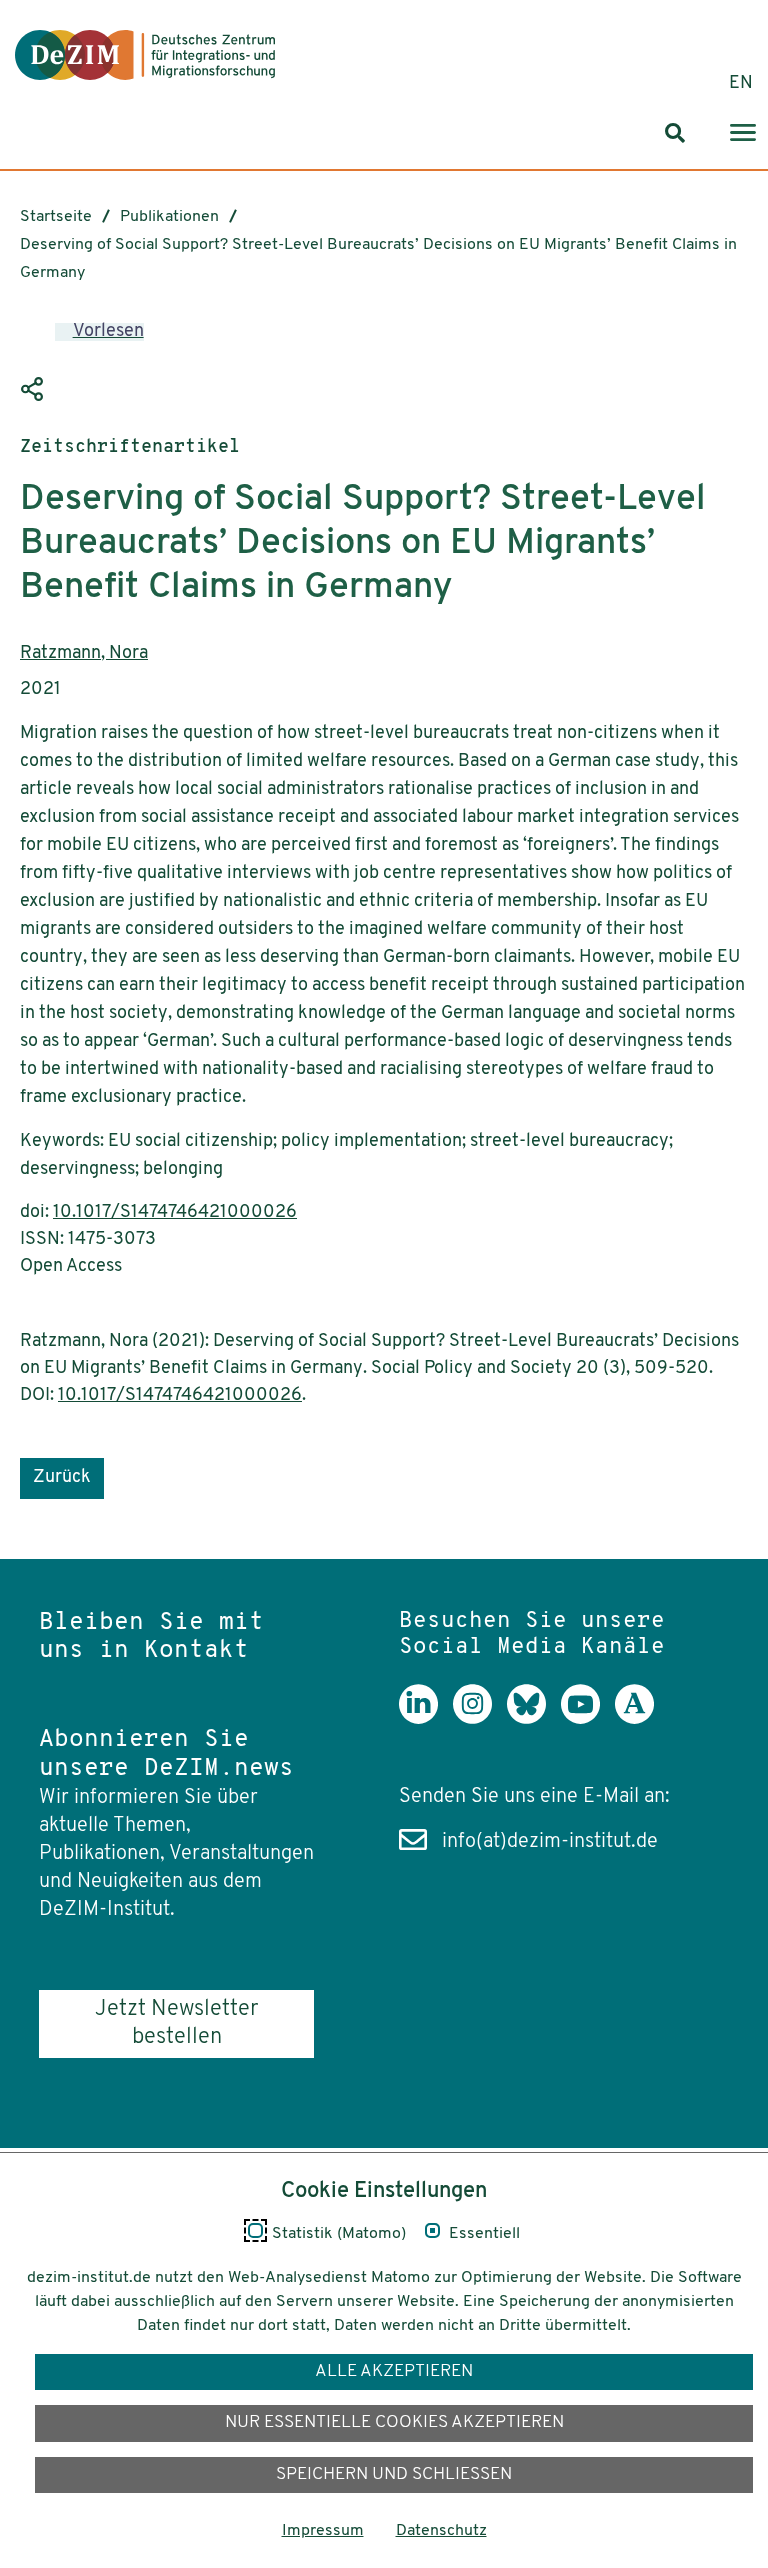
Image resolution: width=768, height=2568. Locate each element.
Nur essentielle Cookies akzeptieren (394, 2422)
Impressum (323, 2531)
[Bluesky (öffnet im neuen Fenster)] (534, 1719)
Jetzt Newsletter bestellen (176, 2023)
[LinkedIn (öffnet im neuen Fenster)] (426, 1719)
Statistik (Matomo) (339, 2234)
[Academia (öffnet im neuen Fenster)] (642, 1719)
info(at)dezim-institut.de (550, 1842)
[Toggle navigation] (743, 133)
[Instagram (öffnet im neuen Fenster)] (480, 1719)
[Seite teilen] (35, 390)
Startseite (56, 217)
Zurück (62, 1478)
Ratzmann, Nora (84, 654)
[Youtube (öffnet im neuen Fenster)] (588, 1719)
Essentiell (484, 2234)
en (741, 84)
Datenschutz (441, 2531)
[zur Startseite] (145, 55)
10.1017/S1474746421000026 (175, 1213)
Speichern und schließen (394, 2474)
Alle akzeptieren (394, 2371)
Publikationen (169, 217)
